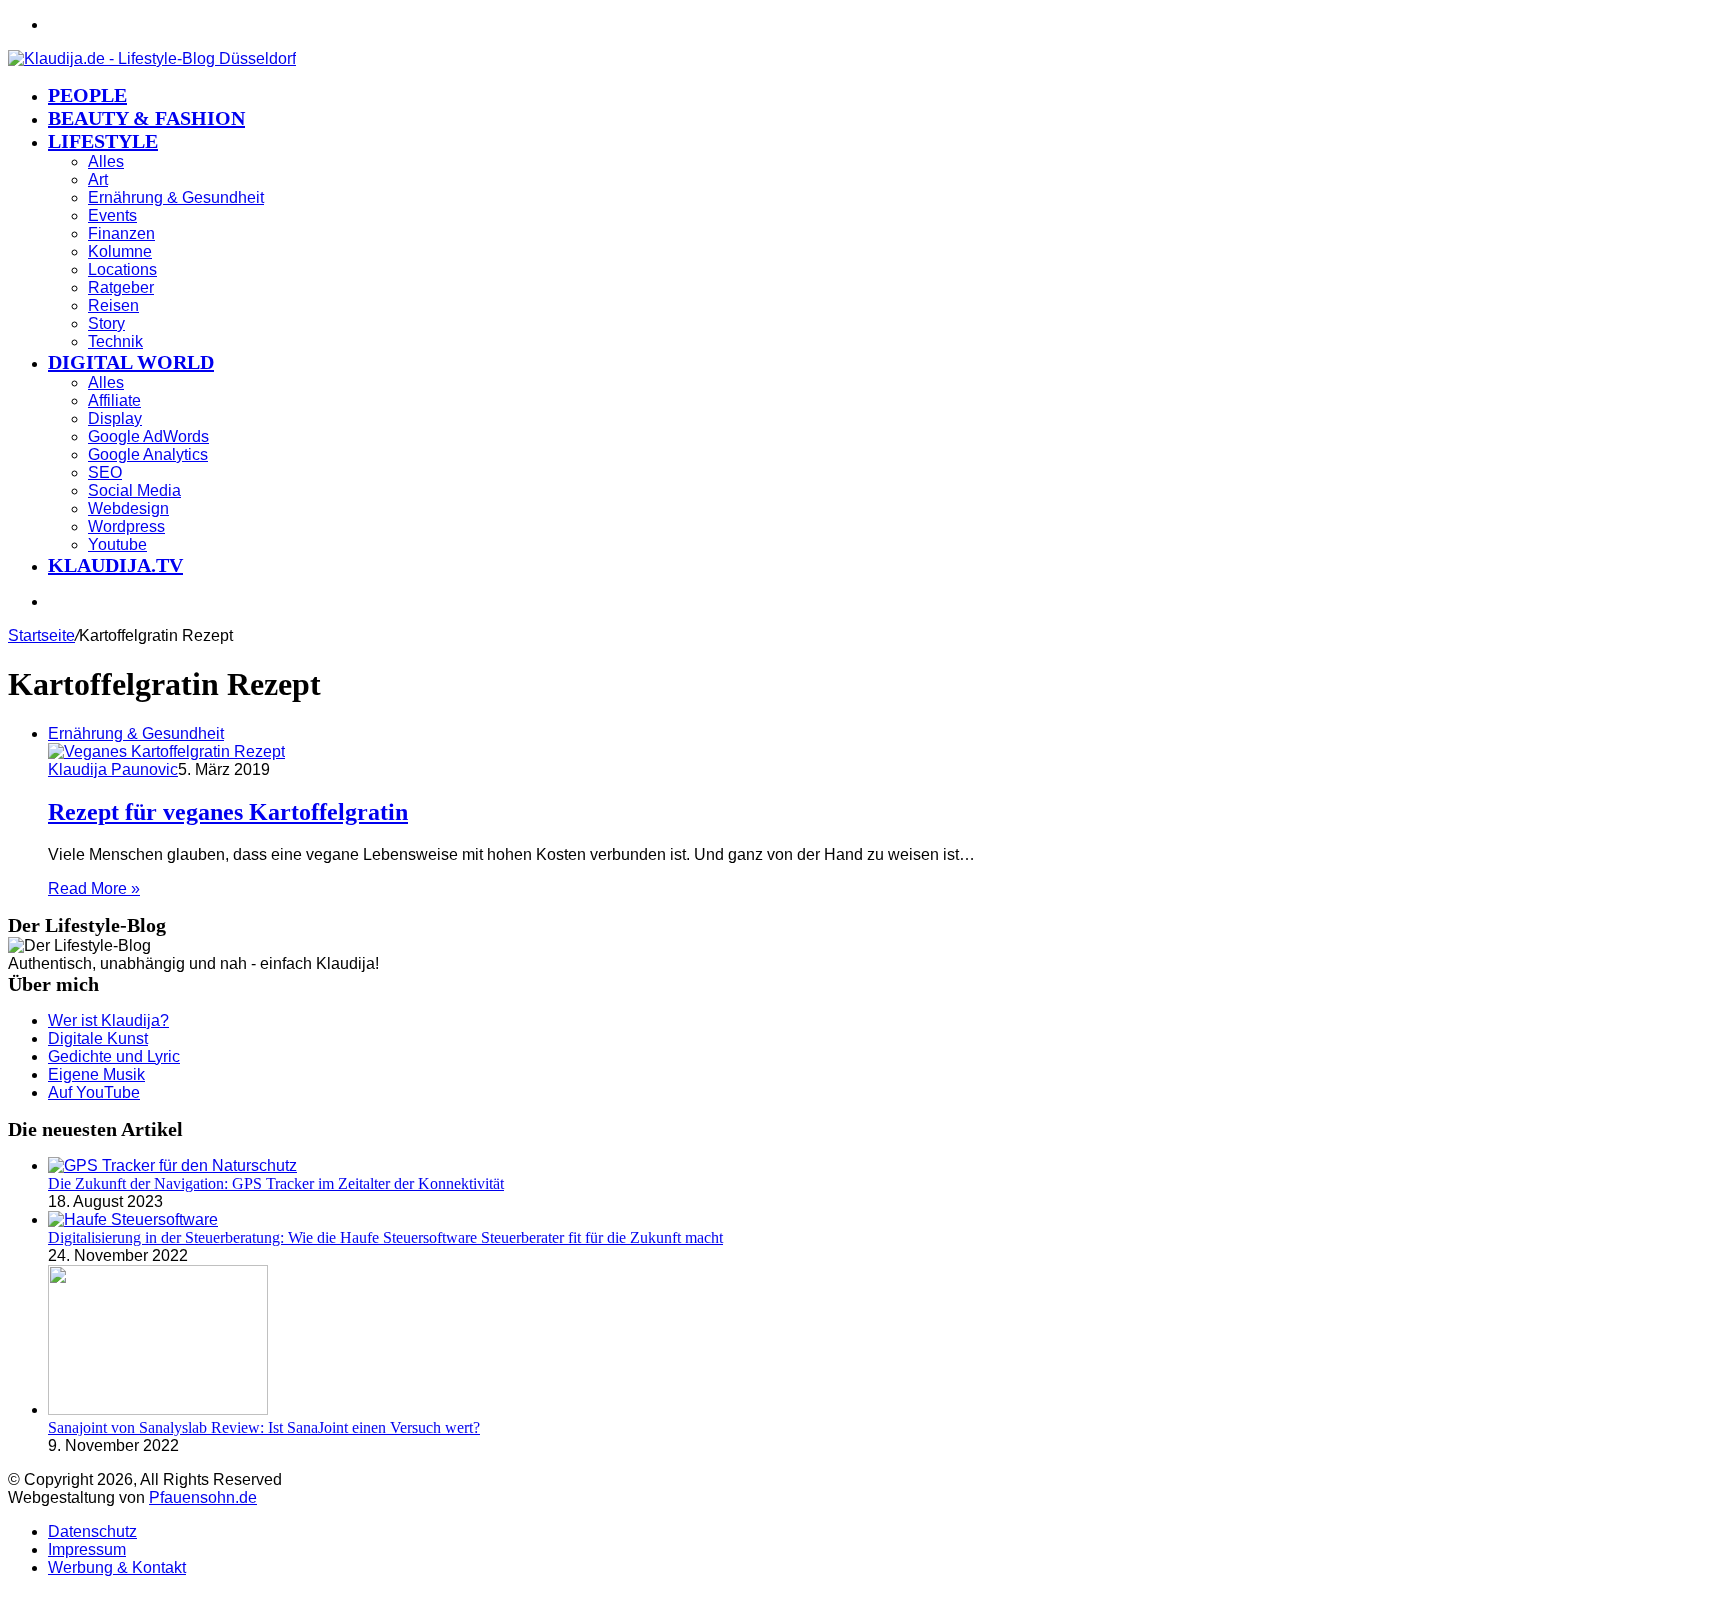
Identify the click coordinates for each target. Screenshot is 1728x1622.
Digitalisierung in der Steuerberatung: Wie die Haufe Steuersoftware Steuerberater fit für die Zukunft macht (385, 1237)
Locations (122, 269)
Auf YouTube (94, 1092)
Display (115, 418)
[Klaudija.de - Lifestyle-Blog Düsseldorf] (152, 58)
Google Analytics (148, 454)
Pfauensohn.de (203, 1497)
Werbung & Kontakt (117, 1567)
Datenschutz (92, 1531)
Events (112, 215)
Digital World (131, 362)
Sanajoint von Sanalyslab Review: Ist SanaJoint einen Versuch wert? (264, 1427)
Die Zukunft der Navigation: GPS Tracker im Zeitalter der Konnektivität (276, 1183)
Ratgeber (121, 287)
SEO (105, 472)
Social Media (134, 490)
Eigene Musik (96, 1074)
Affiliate (114, 400)
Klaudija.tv (115, 565)
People (87, 95)
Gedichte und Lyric (114, 1056)
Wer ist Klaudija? (108, 1020)
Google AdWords (148, 436)
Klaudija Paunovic (113, 769)
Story (106, 323)
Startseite (41, 635)
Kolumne (120, 251)
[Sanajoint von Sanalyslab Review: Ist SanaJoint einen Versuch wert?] (158, 1409)
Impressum (87, 1549)
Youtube (117, 544)
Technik (115, 341)
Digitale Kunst (98, 1038)
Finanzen (121, 233)
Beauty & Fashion (146, 118)
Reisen (113, 305)
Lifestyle (103, 141)
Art (98, 179)
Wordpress (126, 526)
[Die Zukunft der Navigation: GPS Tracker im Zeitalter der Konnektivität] (172, 1165)
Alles (106, 161)
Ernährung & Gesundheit (176, 197)
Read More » (94, 888)
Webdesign (128, 508)
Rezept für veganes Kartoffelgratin (228, 812)
